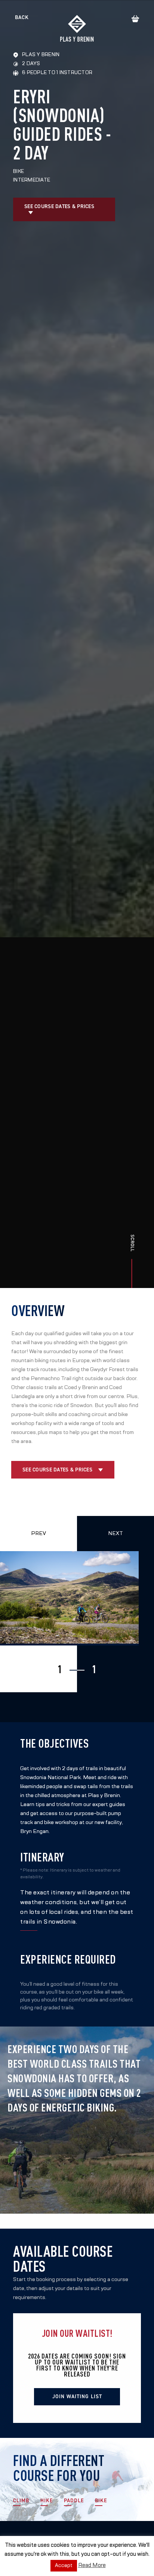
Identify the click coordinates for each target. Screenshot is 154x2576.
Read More (92, 2565)
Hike (47, 2501)
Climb (21, 2501)
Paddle (74, 2501)
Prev (38, 1533)
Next (115, 1533)
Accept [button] (64, 2566)
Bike (101, 2501)
